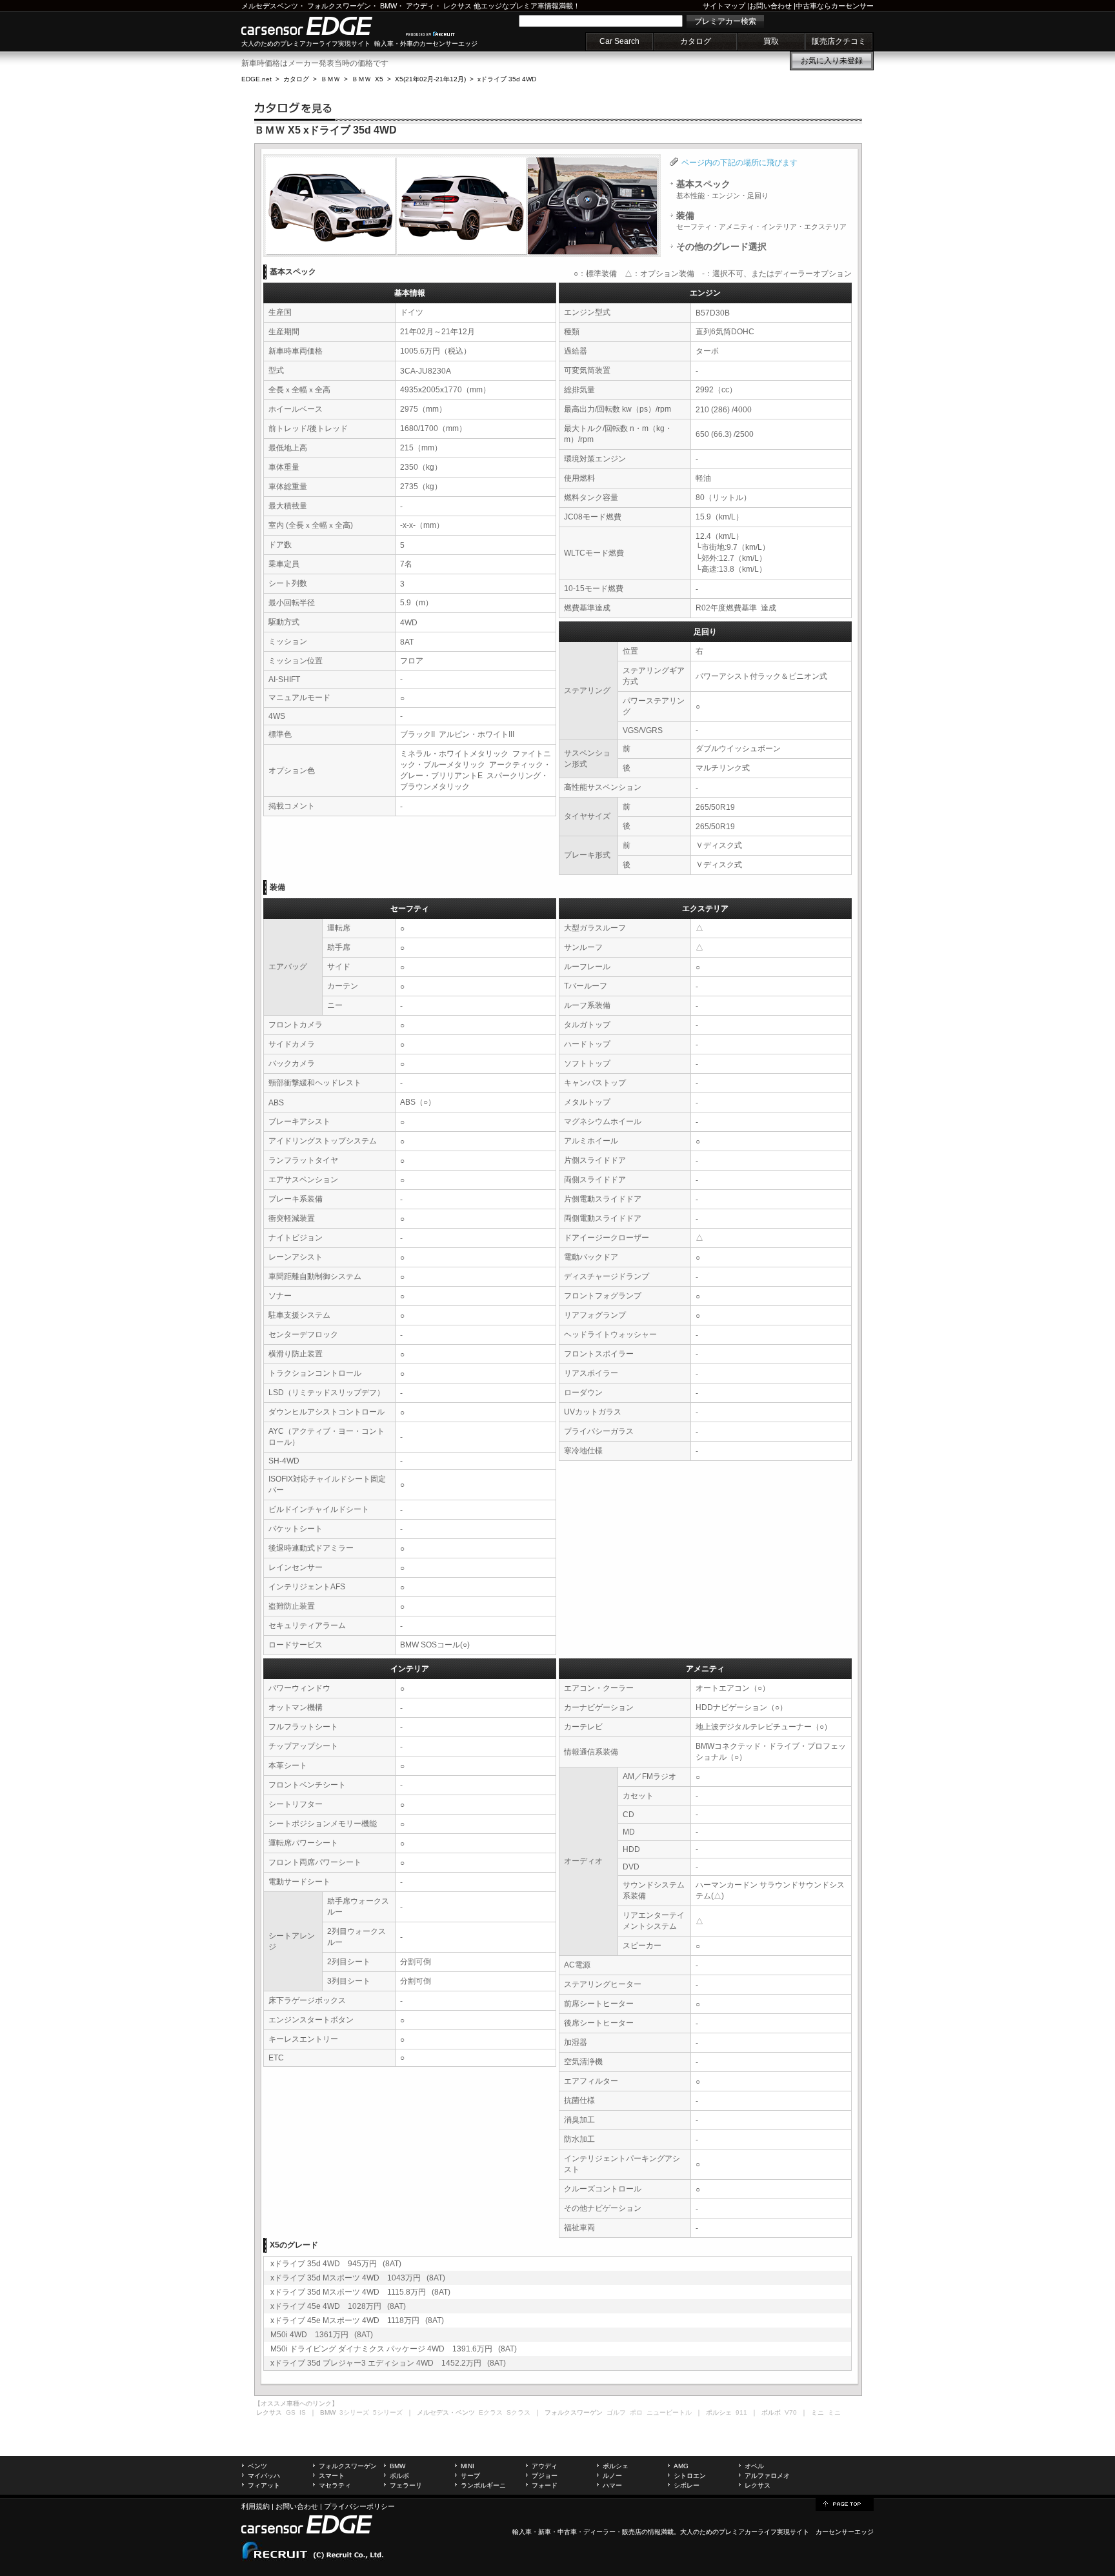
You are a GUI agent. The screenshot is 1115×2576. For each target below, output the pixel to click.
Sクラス (518, 2412)
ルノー (612, 2476)
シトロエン (690, 2476)
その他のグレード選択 (721, 247)
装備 (761, 221)
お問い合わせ (770, 6)
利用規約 (256, 2506)
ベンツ (257, 2466)
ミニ (834, 2412)
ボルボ (399, 2476)
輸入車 (522, 2532)
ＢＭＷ (330, 79)
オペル (754, 2466)
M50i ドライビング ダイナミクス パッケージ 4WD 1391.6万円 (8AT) (394, 2349)
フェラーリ (406, 2485)
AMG (681, 2466)
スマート (332, 2476)
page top (845, 2503)
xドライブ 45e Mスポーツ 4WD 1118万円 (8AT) (357, 2320)
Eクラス (491, 2412)
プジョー (545, 2476)
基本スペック (722, 189)
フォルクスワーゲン (339, 6)
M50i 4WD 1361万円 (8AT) (322, 2335)
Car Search (619, 41)
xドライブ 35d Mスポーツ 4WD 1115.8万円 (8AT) (360, 2292)
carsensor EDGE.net (320, 26)
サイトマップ (724, 6)
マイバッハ (264, 2476)
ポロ (636, 2412)
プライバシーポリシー (359, 2506)
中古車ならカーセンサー (835, 6)
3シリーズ (354, 2412)
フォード (545, 2485)
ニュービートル (669, 2412)
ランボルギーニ (483, 2485)
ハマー (612, 2485)
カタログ (696, 41)
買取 (771, 41)
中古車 (567, 2532)
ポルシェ (616, 2466)
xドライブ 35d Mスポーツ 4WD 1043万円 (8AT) (358, 2278)
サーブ (470, 2476)
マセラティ (335, 2485)
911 (741, 2412)
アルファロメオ (767, 2476)
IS (303, 2412)
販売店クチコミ (839, 41)
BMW (388, 6)
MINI (467, 2466)
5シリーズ (388, 2412)
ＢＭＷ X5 (367, 79)
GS (291, 2412)
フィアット (264, 2485)
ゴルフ (616, 2412)
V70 (791, 2412)
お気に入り (832, 61)
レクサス (457, 6)
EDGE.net (256, 79)
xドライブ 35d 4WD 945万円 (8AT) (336, 2264)
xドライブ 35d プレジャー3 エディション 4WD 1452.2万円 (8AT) (388, 2363)
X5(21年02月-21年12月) (430, 79)
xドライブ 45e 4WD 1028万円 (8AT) (338, 2306)
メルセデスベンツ (270, 6)
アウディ (420, 6)
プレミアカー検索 (725, 21)
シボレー (687, 2485)
